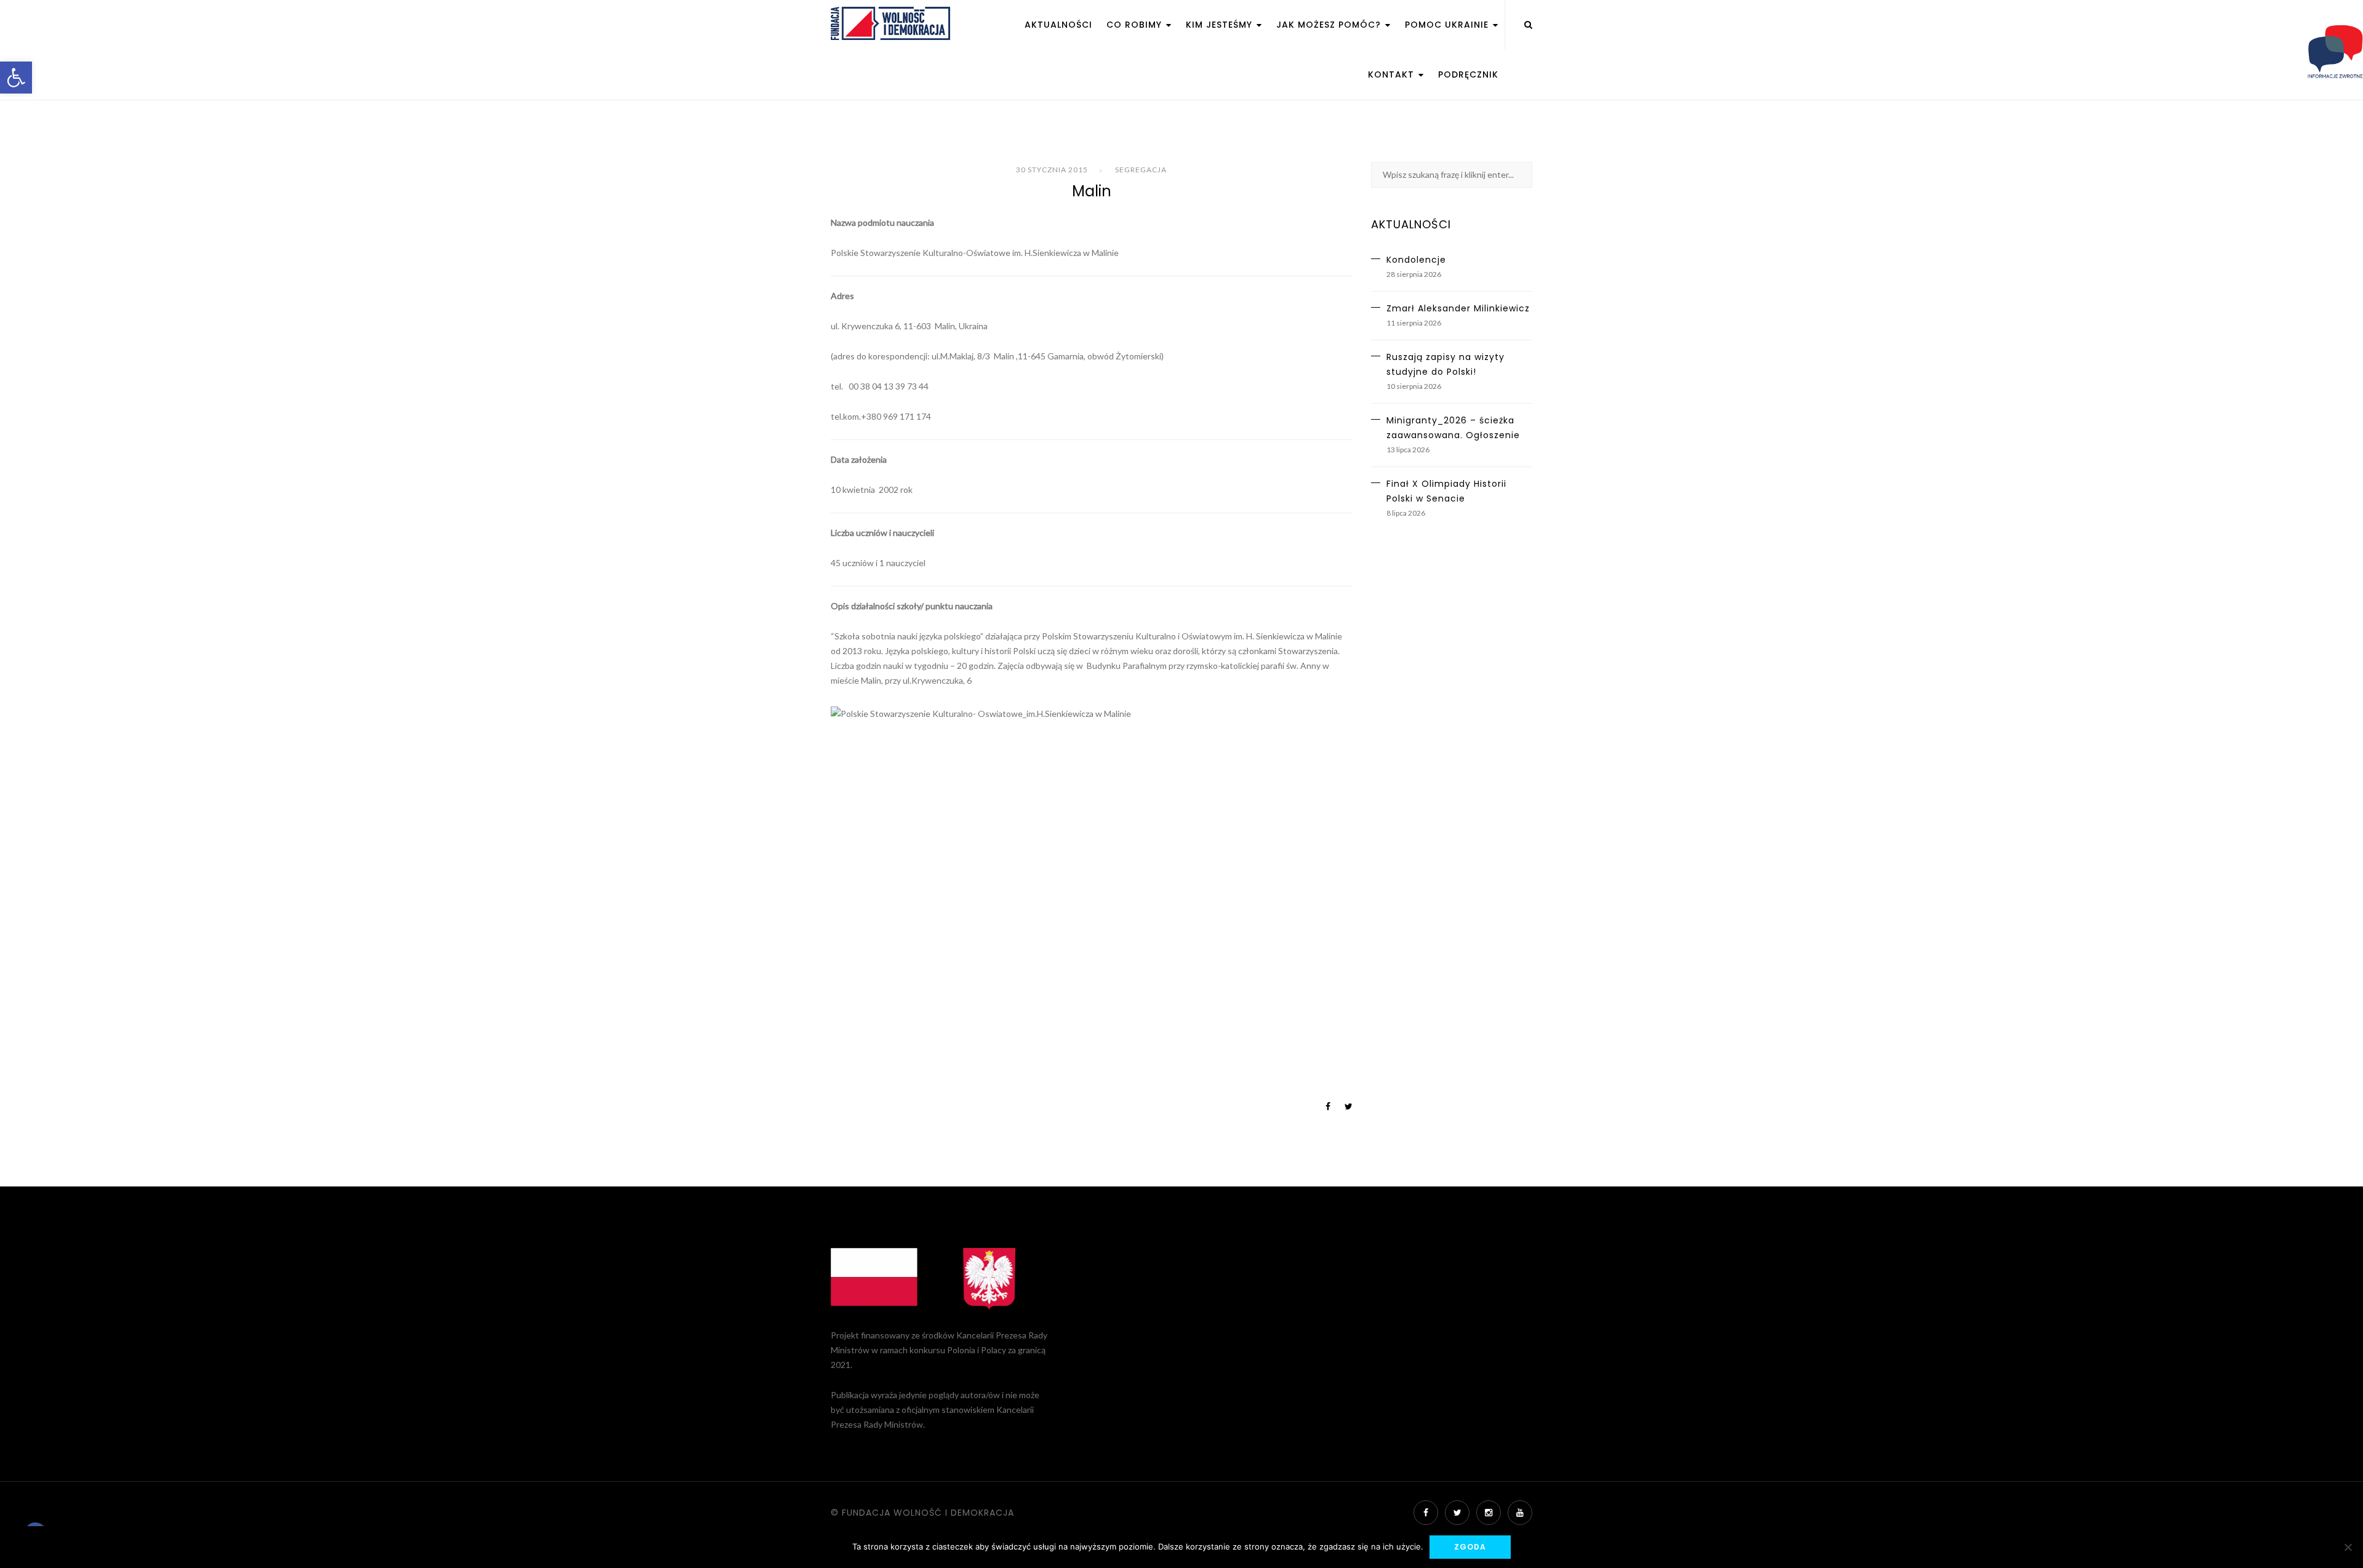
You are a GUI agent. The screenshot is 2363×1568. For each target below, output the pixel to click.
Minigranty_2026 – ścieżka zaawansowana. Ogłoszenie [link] (1453, 428)
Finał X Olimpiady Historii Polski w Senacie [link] (1446, 491)
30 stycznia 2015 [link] (1052, 170)
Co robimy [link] (1136, 25)
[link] (16, 78)
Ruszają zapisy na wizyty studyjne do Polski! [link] (1445, 364)
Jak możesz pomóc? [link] (1330, 25)
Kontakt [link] (1393, 74)
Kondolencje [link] (1416, 260)
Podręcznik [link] (1468, 74)
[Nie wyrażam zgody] (2348, 1547)
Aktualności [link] (1058, 25)
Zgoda (1470, 1547)
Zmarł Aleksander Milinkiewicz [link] (1458, 308)
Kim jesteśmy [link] (1221, 25)
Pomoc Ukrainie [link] (1448, 25)
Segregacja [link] (1141, 170)
